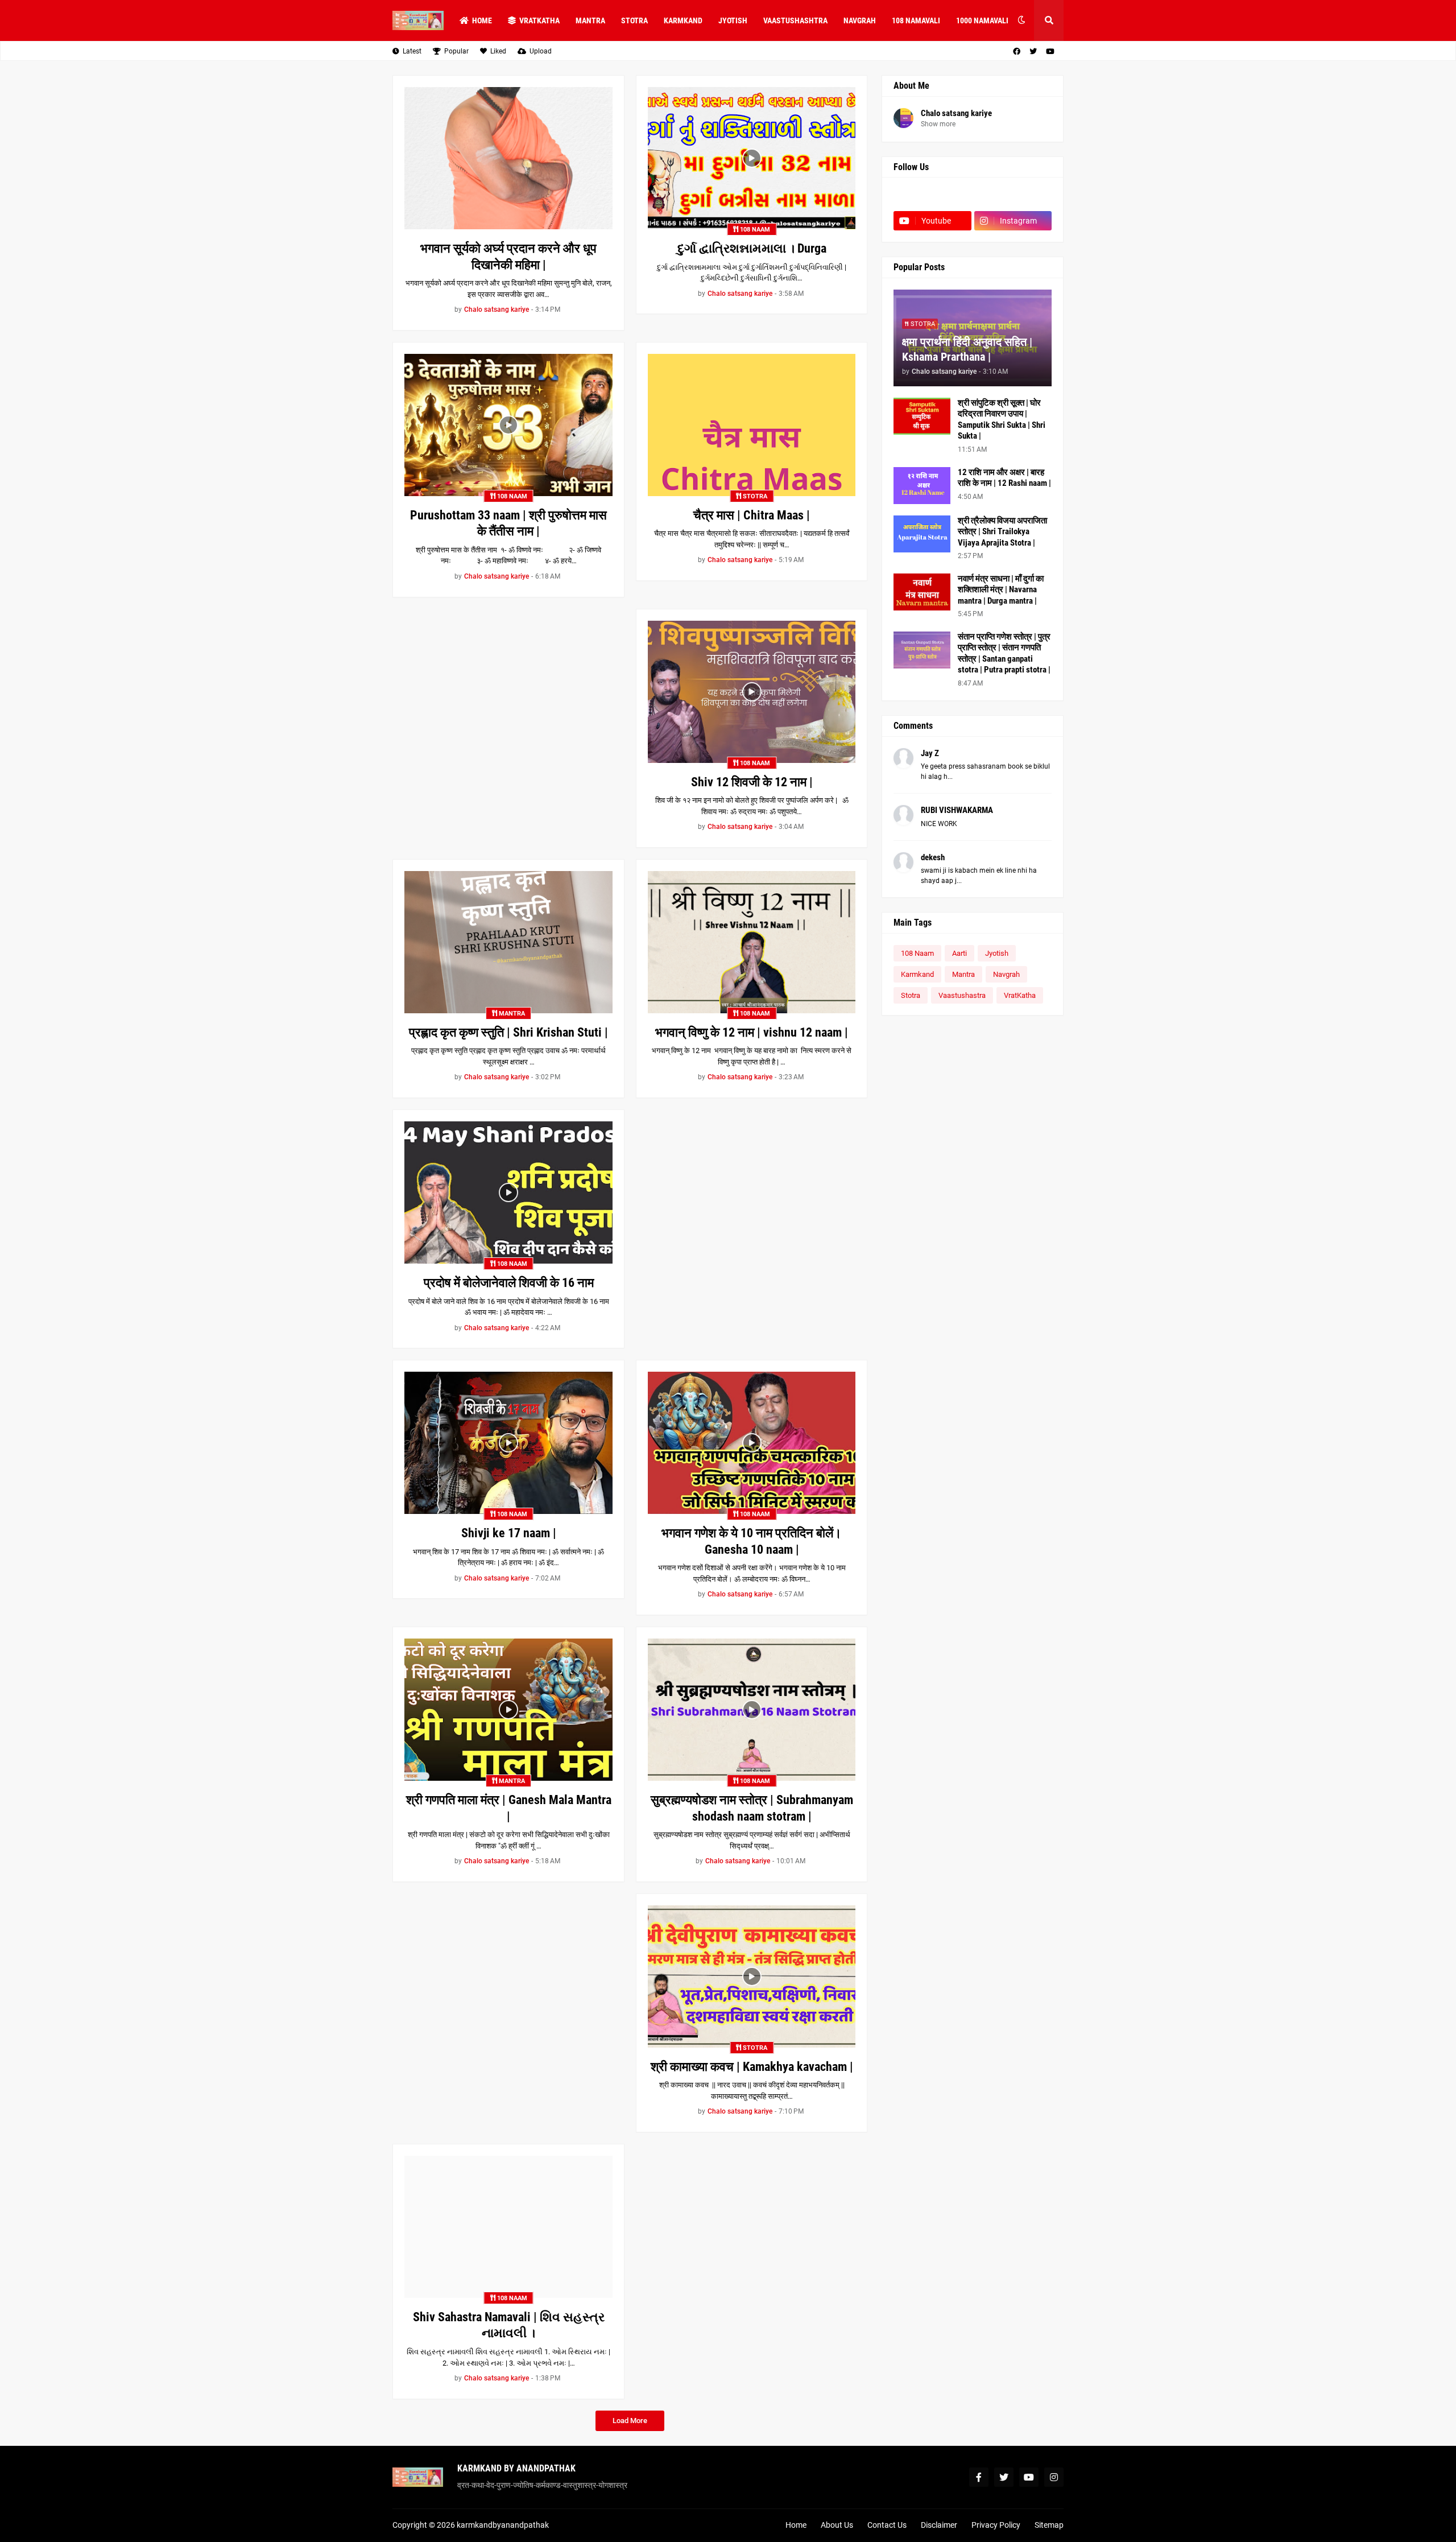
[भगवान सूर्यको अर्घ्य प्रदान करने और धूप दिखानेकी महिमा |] (508, 158)
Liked (498, 51)
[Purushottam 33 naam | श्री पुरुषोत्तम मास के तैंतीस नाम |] (508, 425)
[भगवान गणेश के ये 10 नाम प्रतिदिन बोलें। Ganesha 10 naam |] (752, 1443)
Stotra (911, 995)
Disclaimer (939, 2525)
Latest (412, 51)
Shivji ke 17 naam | (509, 1533)
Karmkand (917, 974)
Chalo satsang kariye (956, 113)
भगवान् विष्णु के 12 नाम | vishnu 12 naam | (752, 1032)
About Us (837, 2525)
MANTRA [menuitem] (590, 20)
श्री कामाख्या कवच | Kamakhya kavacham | (752, 2067)
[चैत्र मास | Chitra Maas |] (752, 425)
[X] (1013, 199)
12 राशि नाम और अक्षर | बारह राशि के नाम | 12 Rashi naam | (1004, 478)
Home (796, 2525)
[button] (1021, 20)
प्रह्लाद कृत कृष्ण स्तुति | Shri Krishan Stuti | (508, 1032)
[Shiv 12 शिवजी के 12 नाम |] (752, 692)
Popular (456, 51)
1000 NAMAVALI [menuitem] (982, 20)
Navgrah (1006, 974)
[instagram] (1054, 2477)
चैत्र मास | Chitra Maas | (752, 515)
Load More (630, 2421)
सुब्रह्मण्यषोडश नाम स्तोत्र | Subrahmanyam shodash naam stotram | (752, 1808)
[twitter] (1033, 51)
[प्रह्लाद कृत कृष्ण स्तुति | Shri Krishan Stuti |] (508, 942)
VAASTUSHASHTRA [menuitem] (795, 20)
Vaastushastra (962, 995)
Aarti (959, 953)
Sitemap (1049, 2525)
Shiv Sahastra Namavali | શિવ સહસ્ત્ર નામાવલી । (509, 2325)
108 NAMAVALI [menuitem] (916, 20)
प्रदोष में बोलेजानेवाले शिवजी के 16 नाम (509, 1283)
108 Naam (917, 953)
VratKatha (1020, 995)
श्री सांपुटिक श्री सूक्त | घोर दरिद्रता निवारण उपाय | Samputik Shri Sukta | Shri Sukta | (1002, 420)
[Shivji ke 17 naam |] (508, 1443)
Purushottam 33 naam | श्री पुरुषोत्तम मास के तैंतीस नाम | (508, 523)
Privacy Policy (996, 2525)
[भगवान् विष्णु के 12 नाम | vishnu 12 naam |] (752, 942)
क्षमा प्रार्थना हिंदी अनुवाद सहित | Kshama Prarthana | (967, 349)
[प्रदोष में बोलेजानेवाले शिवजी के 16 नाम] (508, 1192)
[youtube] (1050, 51)
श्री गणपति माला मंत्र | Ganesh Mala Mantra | (509, 1808)
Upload (541, 51)
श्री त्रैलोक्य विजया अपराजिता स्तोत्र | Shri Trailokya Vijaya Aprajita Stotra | (1002, 532)
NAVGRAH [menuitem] (860, 20)
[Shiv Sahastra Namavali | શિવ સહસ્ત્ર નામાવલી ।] (508, 2227)
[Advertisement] (508, 688)
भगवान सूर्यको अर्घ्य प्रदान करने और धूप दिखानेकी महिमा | (508, 257)
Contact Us (887, 2525)
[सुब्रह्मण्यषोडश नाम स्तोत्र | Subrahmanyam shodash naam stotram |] (752, 1710)
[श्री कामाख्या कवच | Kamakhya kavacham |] (752, 1976)
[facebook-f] (979, 2477)
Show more (938, 124)
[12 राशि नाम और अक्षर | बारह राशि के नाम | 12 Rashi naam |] (922, 486)
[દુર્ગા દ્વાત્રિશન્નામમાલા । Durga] (752, 158)
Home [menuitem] (482, 20)
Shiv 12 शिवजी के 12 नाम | (752, 782)
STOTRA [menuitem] (634, 20)
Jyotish (997, 953)
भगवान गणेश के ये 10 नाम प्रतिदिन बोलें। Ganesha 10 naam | (752, 1541)
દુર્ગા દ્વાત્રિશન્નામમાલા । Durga (752, 248)
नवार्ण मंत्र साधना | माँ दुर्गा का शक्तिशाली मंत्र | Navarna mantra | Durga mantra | (1001, 590)
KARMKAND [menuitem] (683, 20)
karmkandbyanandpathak (503, 2525)
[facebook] (1017, 51)
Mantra (963, 974)
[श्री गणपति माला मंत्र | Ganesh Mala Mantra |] (508, 1710)
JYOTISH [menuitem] (733, 20)
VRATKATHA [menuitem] (539, 20)
